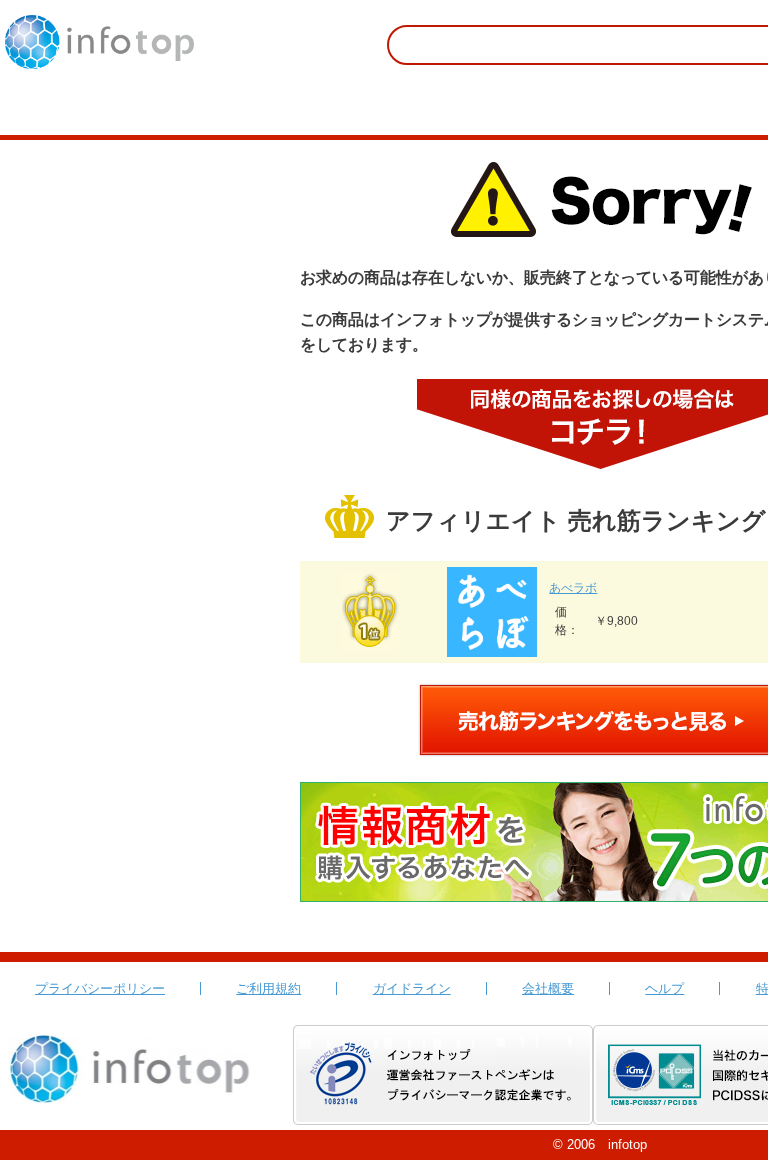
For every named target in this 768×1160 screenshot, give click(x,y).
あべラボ (573, 588)
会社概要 (548, 988)
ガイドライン (412, 988)
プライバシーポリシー (100, 988)
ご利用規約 (268, 988)
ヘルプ (664, 988)
